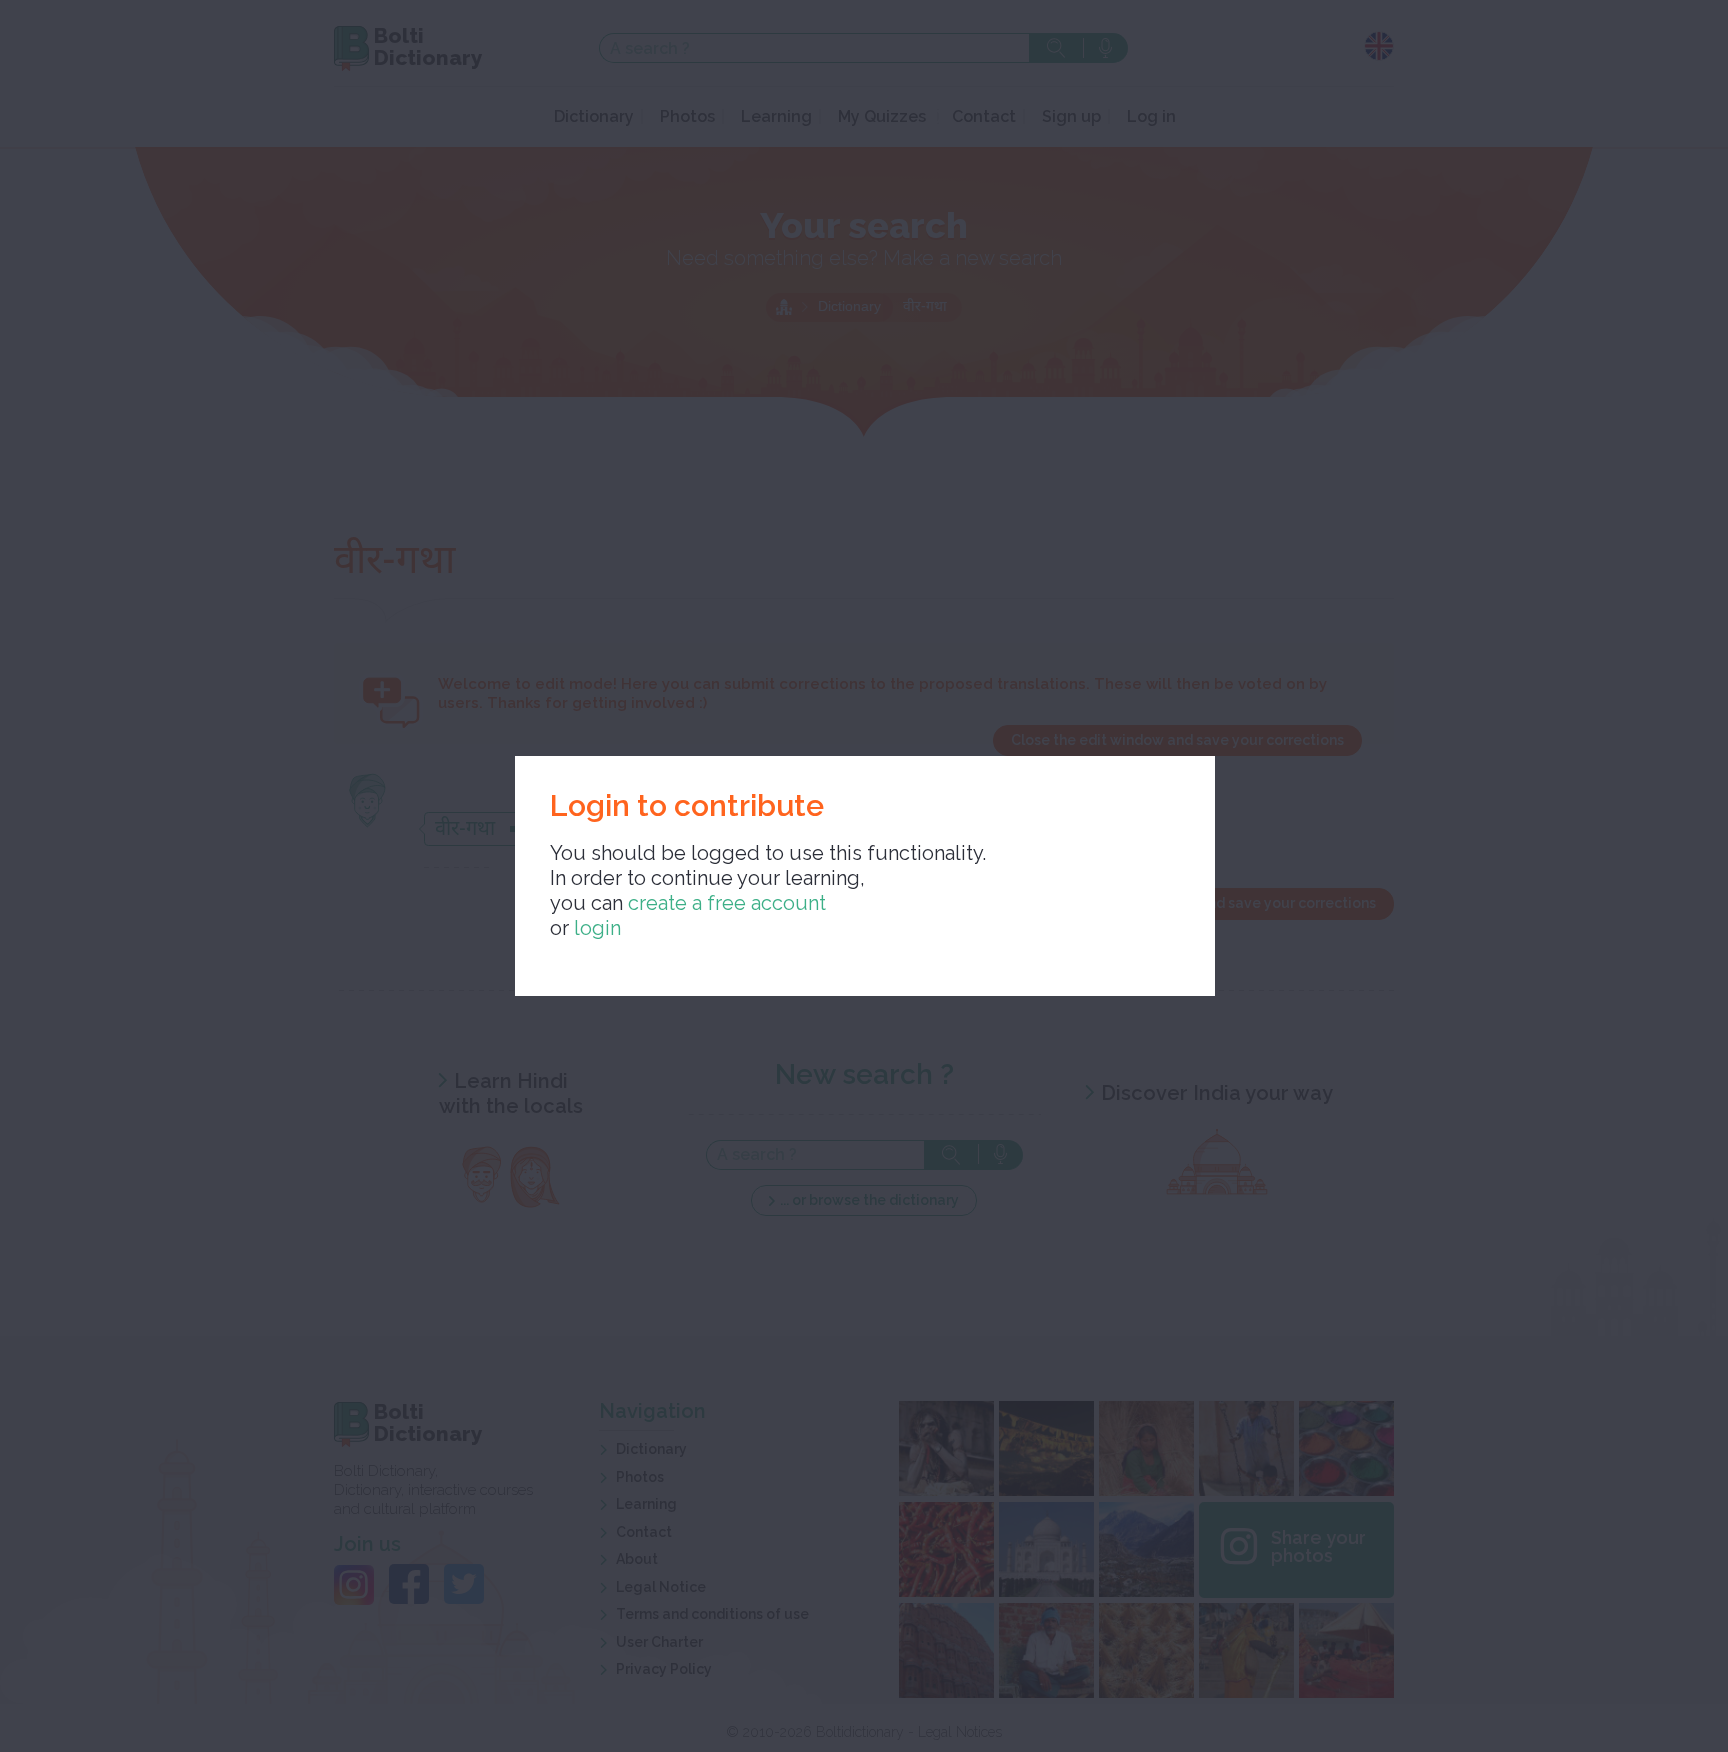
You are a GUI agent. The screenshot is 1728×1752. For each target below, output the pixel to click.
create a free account (727, 903)
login (597, 928)
